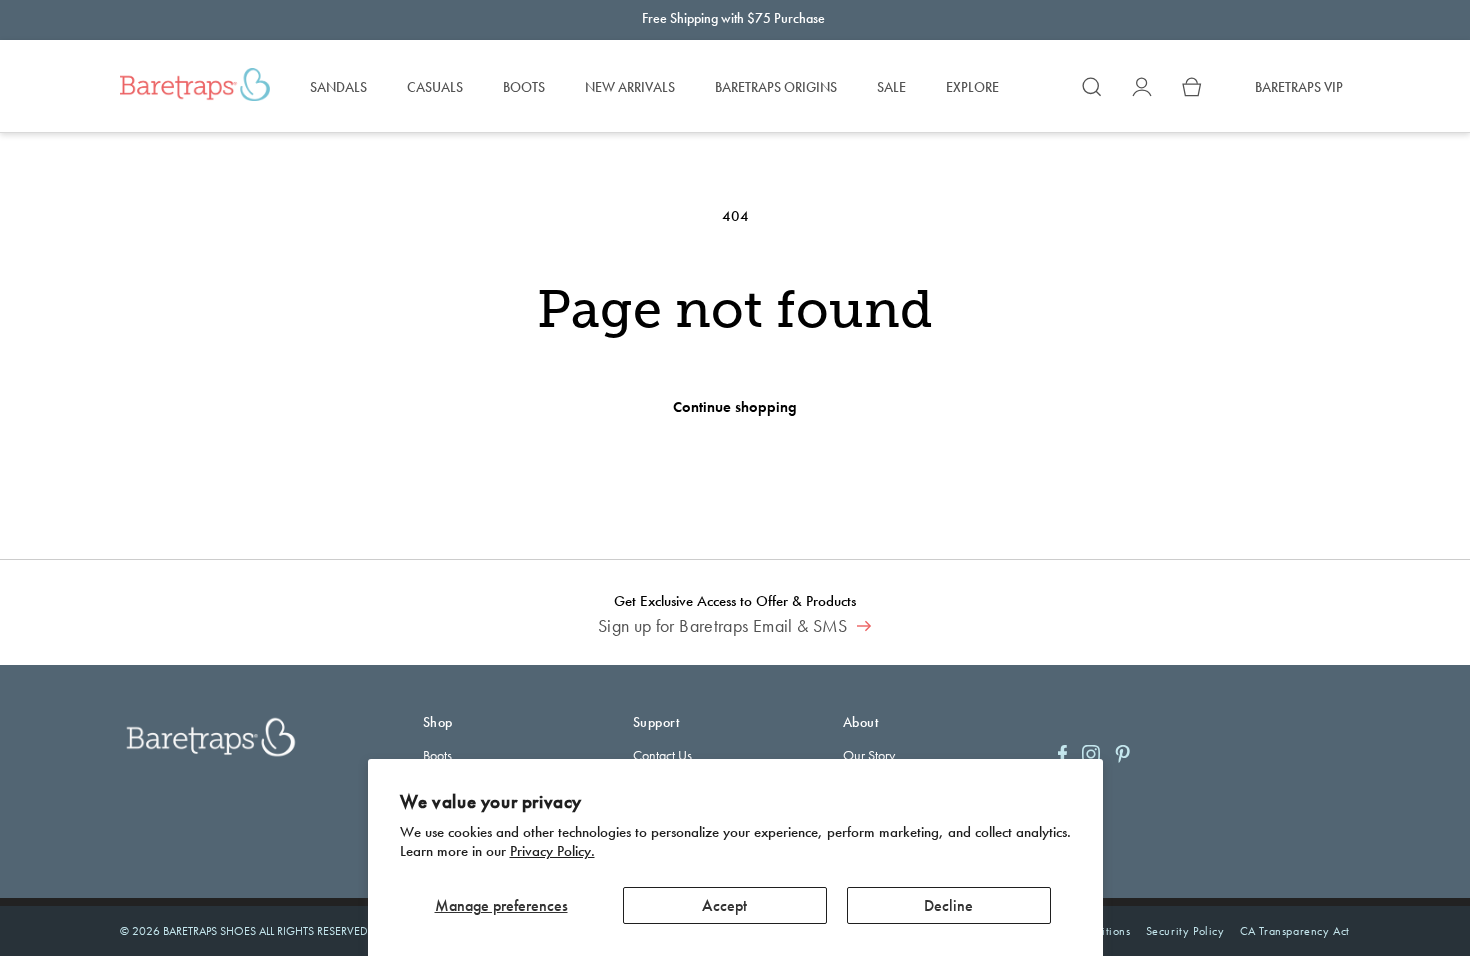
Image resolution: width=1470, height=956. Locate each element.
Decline (948, 905)
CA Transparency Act (1295, 931)
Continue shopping (735, 407)
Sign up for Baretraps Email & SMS (725, 626)
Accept (724, 905)
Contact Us (662, 755)
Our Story (869, 755)
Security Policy (1185, 931)
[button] (1092, 87)
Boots (437, 755)
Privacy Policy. (552, 851)
